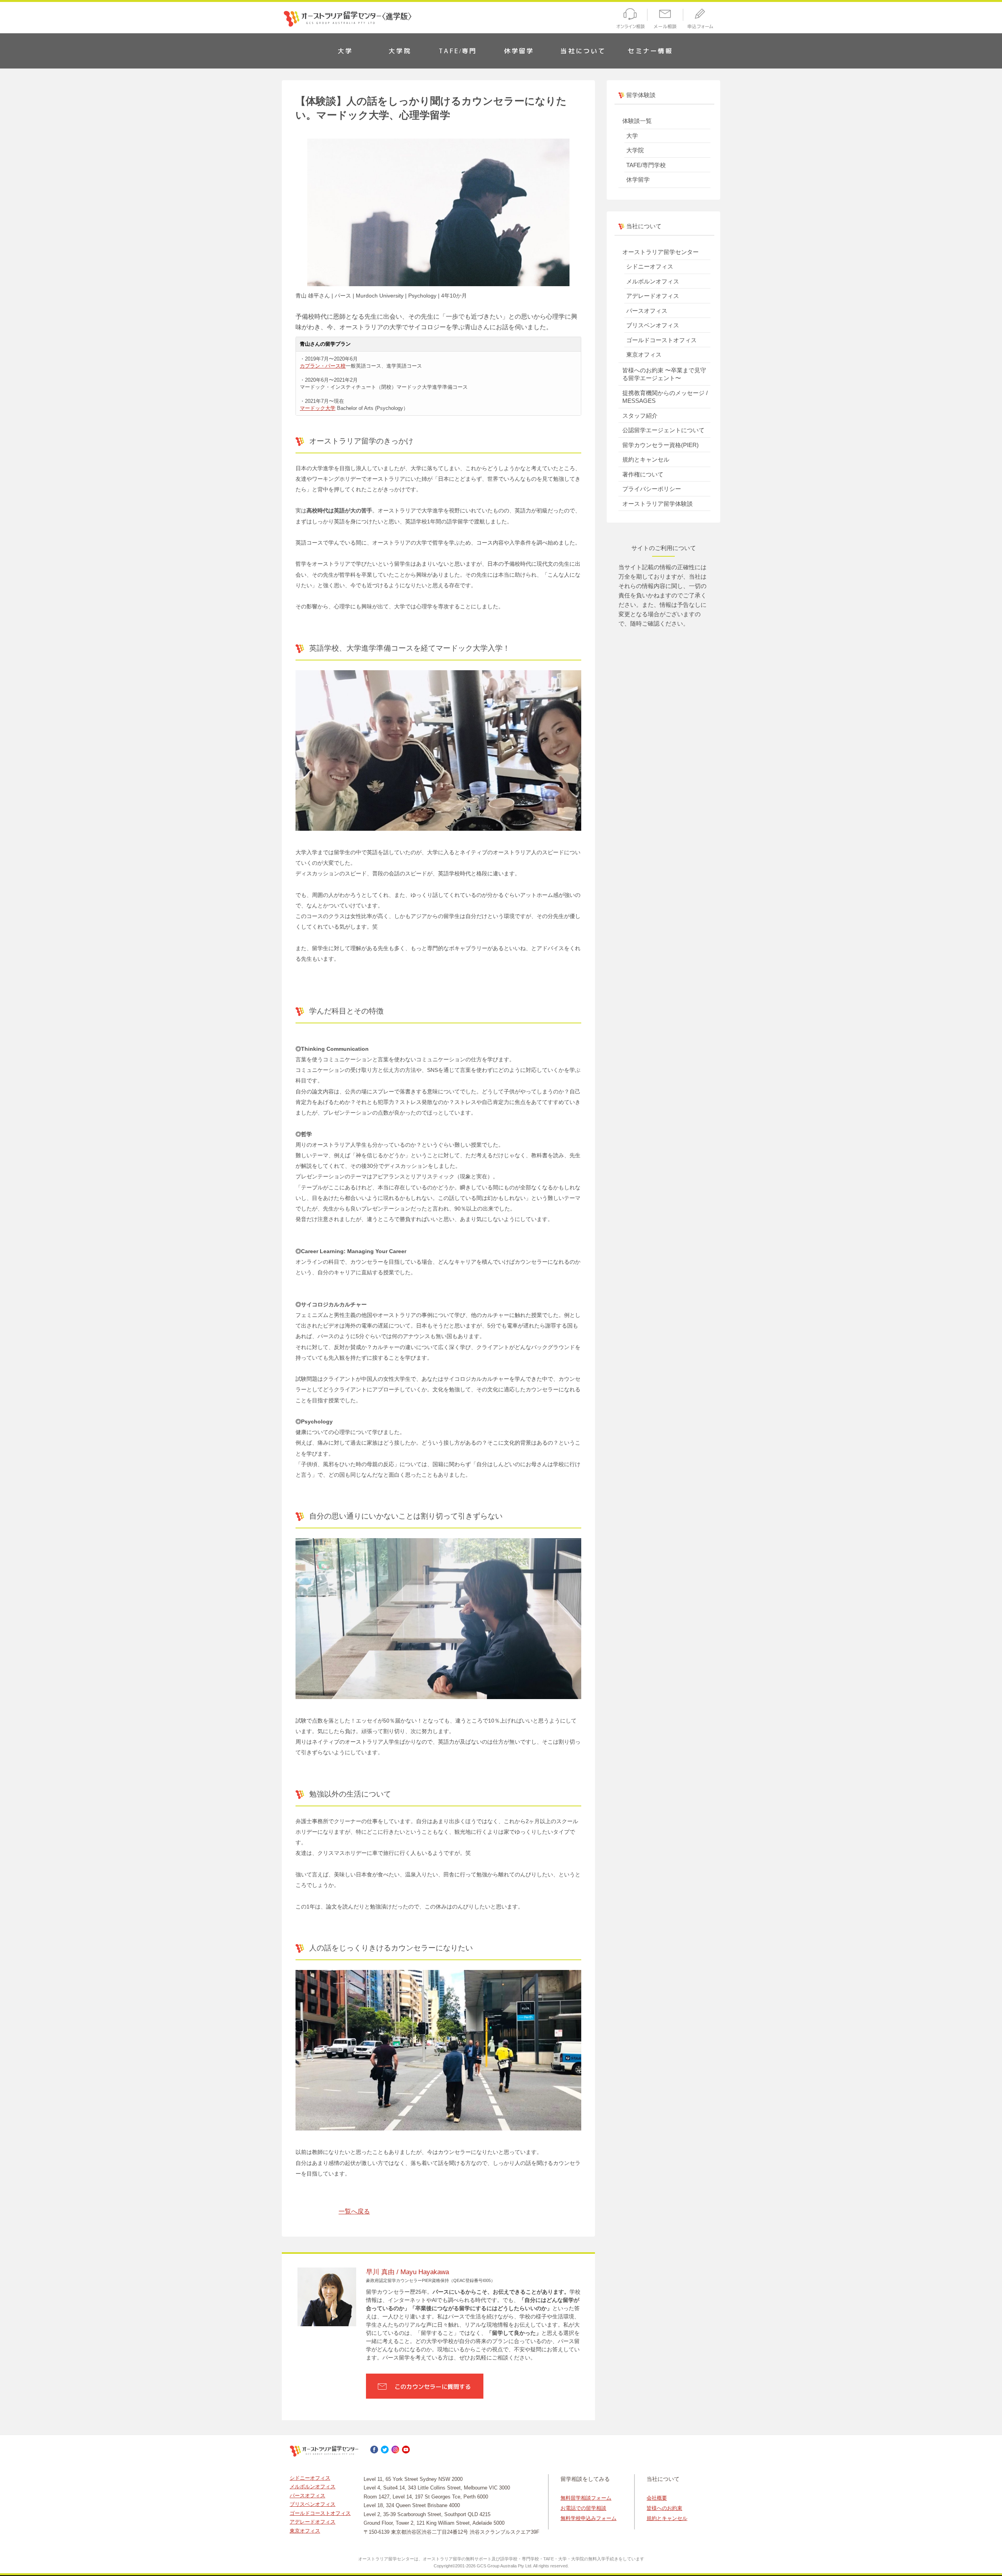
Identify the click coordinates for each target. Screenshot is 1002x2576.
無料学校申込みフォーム (588, 2518)
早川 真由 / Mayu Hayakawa (407, 2272)
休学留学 (519, 51)
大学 (345, 51)
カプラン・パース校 (323, 366)
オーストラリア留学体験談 (658, 504)
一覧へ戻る (354, 2211)
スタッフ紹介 (640, 416)
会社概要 (657, 2498)
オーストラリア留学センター (660, 252)
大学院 (400, 51)
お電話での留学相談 (583, 2508)
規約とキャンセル (646, 459)
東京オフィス (644, 354)
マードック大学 (318, 408)
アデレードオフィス (653, 296)
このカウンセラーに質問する (433, 2387)
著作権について (643, 474)
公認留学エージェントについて (663, 430)
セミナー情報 (650, 51)
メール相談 (666, 20)
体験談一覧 (637, 121)
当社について (583, 51)
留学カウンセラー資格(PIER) (660, 445)
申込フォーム (702, 20)
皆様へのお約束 (664, 2508)
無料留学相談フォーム (586, 2498)
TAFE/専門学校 (646, 165)
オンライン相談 (629, 20)
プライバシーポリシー (652, 489)
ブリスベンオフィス (653, 325)
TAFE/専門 (458, 51)
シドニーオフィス (650, 266)
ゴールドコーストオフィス (661, 340)
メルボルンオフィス (653, 281)
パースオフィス (647, 311)
